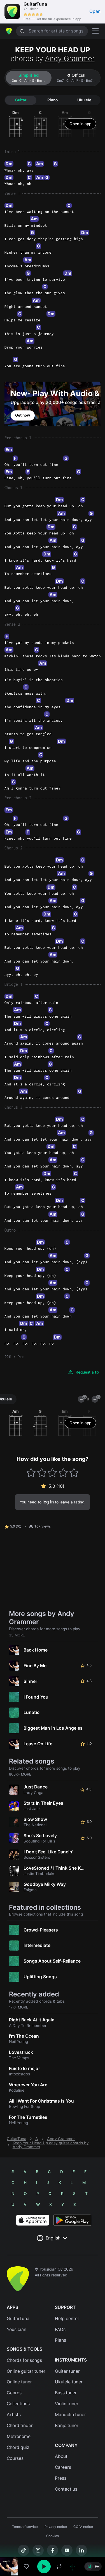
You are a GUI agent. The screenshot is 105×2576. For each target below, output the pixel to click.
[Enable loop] (59, 2566)
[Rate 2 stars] (42, 1473)
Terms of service (25, 2527)
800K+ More (20, 1774)
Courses (15, 2458)
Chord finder (20, 2426)
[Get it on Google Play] (72, 2220)
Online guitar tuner (26, 2371)
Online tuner (19, 2382)
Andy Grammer (70, 58)
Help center (67, 2319)
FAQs (60, 2329)
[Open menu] (95, 31)
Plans (60, 2340)
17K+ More (19, 2007)
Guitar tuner (67, 2371)
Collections (18, 2404)
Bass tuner (66, 2393)
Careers (63, 2467)
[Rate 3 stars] (53, 1473)
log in (48, 1502)
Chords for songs (24, 2360)
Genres (14, 2393)
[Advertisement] (53, 2544)
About (61, 2456)
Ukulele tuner (69, 2382)
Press (61, 2478)
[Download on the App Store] (33, 2220)
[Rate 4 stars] (63, 1473)
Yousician (17, 2329)
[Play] (44, 2566)
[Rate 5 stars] (74, 1473)
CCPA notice (83, 2527)
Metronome (19, 2436)
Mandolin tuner (70, 2415)
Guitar (21, 100)
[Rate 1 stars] (31, 1473)
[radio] (89, 2566)
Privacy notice (56, 2527)
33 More (17, 1635)
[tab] (29, 78)
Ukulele (84, 100)
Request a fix (88, 1372)
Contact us (66, 2489)
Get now (23, 415)
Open (95, 11)
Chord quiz (18, 2447)
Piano (53, 100)
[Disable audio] (73, 2566)
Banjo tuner (67, 2426)
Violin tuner (67, 2404)
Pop (21, 1357)
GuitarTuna (17, 2139)
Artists (14, 2415)
